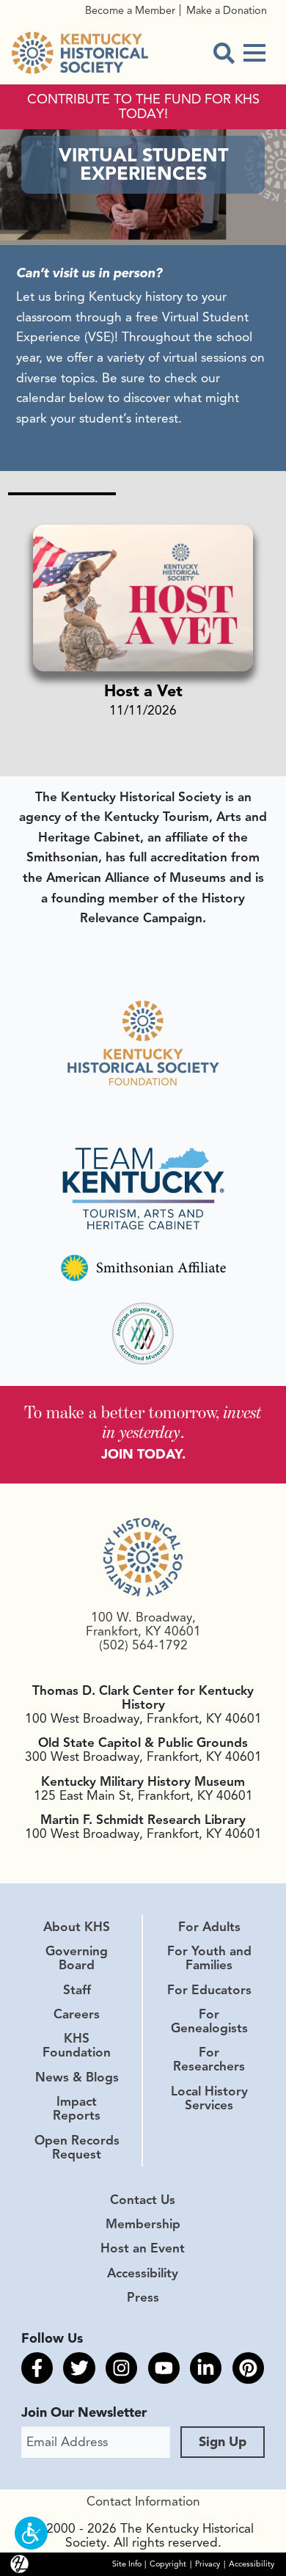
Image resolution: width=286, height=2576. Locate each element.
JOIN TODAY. (143, 1454)
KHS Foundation (77, 2045)
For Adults (209, 1927)
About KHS (77, 1927)
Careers (77, 2014)
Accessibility (143, 2273)
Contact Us (143, 2200)
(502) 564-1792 (143, 1645)
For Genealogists (209, 2021)
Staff (77, 1990)
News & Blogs (77, 2077)
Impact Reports (77, 2108)
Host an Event (143, 2248)
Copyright (168, 2564)
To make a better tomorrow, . (143, 1422)
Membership (143, 2224)
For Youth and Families (209, 1958)
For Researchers (209, 2059)
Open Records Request (77, 2147)
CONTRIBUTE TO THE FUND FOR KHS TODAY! (143, 107)
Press (143, 2297)
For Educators (209, 1990)
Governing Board (77, 1958)
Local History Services (209, 2098)
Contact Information (143, 2501)
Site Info (127, 2564)
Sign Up (223, 2442)
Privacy (208, 2564)
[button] (31, 2533)
